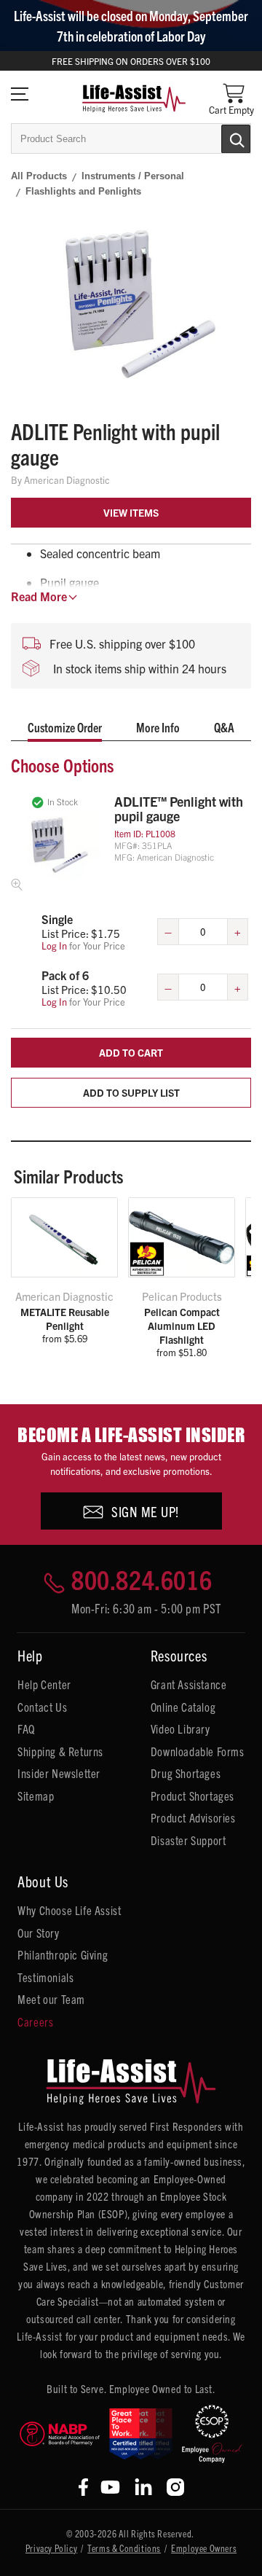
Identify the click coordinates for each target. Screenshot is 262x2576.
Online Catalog (183, 1707)
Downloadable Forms (198, 1751)
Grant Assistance (189, 1684)
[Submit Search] (221, 138)
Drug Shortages (186, 1773)
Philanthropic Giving (63, 1954)
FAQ (26, 1729)
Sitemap (36, 1796)
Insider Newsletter (59, 1773)
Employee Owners (204, 2548)
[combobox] (131, 138)
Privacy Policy (51, 2548)
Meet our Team (51, 1999)
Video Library (180, 1729)
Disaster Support (188, 1840)
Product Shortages (192, 1796)
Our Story (38, 1933)
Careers (35, 2021)
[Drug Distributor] (60, 2434)
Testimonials (45, 1977)
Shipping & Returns (60, 1751)
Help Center (44, 1684)
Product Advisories (193, 1817)
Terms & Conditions (124, 2548)
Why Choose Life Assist (69, 1910)
